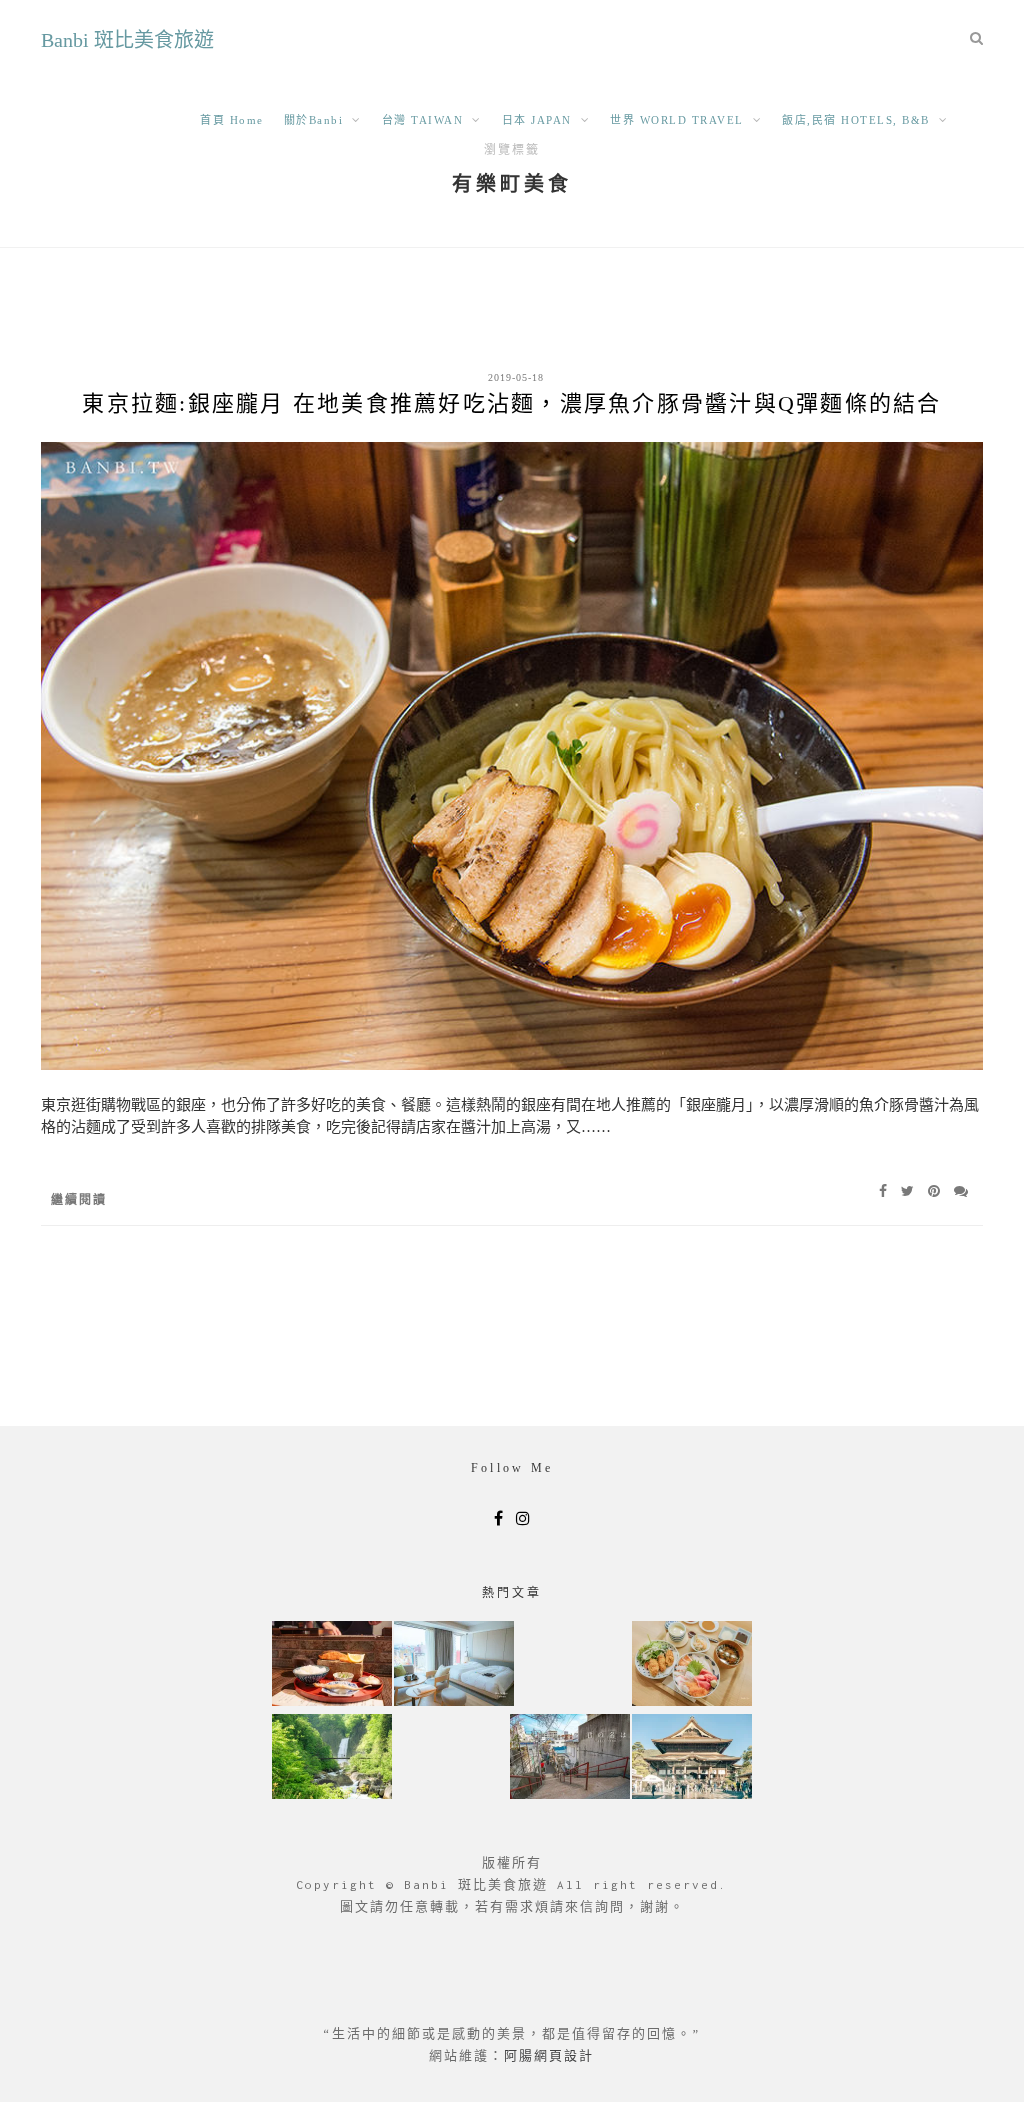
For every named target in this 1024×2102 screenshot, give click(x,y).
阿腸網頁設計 (549, 2055)
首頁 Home (232, 120)
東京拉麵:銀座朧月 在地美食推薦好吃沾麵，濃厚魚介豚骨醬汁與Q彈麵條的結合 (511, 403)
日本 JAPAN (537, 120)
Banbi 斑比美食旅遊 (127, 40)
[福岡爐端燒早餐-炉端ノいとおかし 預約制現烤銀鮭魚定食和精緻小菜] (332, 1665)
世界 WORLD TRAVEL (677, 120)
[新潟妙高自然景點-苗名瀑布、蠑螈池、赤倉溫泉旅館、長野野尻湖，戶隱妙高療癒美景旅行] (332, 1758)
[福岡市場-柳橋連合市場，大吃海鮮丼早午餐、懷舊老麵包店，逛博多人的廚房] (692, 1665)
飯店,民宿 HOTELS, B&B (856, 120)
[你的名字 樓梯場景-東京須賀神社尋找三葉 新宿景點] (570, 1758)
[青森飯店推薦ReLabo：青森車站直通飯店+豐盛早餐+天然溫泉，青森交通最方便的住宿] (454, 1665)
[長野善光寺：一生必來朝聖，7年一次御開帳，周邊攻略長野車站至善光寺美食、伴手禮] (692, 1758)
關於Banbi (314, 120)
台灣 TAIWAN (423, 120)
